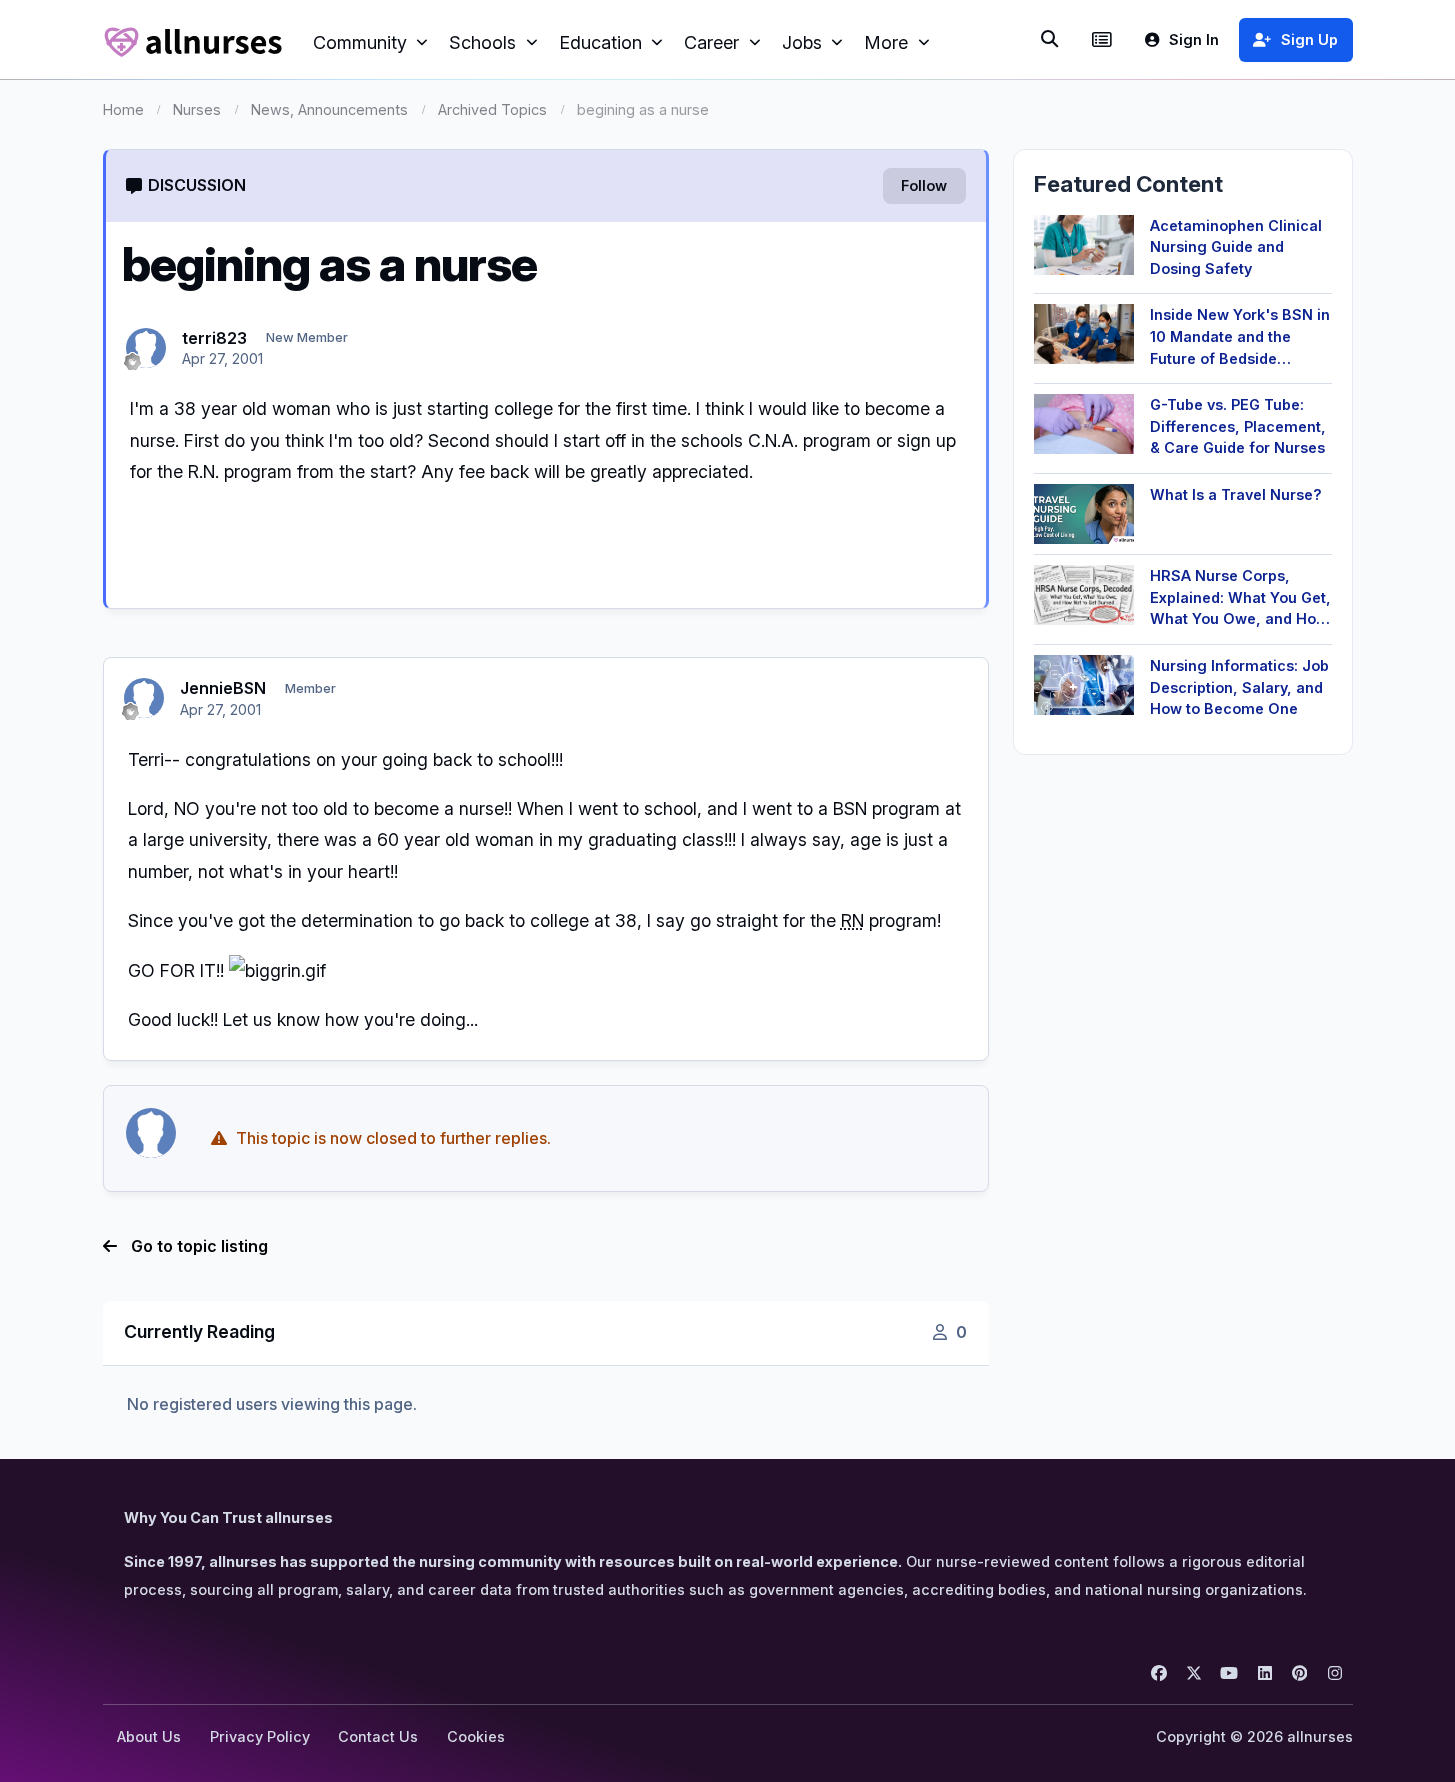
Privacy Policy (260, 1736)
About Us (149, 1736)
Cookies (476, 1736)
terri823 (214, 338)
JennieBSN (223, 688)
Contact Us (378, 1736)
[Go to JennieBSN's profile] (144, 698)
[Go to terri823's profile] (146, 348)
